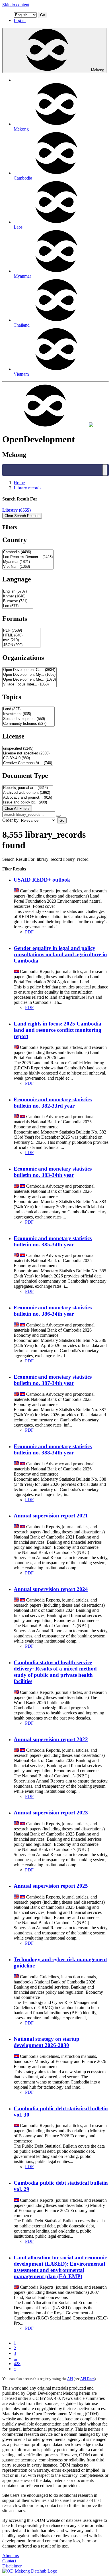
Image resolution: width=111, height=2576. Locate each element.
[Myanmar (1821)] (28, 562)
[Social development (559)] (28, 719)
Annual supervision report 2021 (51, 1516)
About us (11, 2556)
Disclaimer (12, 2566)
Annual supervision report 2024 (51, 1589)
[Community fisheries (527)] (28, 724)
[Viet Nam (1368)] (28, 567)
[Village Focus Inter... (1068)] (29, 684)
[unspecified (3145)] (28, 749)
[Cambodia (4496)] (28, 552)
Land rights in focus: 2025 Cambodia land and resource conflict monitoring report (57, 1030)
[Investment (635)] (28, 714)
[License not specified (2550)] (28, 753)
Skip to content (16, 5)
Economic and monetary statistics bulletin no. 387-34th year (53, 1380)
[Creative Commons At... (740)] (28, 763)
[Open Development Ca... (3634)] (29, 670)
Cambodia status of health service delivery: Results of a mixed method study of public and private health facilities (55, 1672)
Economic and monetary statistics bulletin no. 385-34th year (53, 1241)
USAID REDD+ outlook (42, 880)
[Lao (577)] (18, 606)
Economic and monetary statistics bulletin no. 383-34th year (53, 1172)
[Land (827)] (28, 709)
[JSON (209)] (21, 645)
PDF (29, 932)
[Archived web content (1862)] (28, 793)
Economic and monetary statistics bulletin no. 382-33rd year (53, 1103)
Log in (20, 20)
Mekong (98, 70)
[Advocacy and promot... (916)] (28, 798)
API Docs (87, 2379)
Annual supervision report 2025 (51, 1886)
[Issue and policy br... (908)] (28, 802)
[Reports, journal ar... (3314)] (28, 788)
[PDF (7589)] (21, 631)
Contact (9, 2561)
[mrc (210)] (21, 640)
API (70, 2379)
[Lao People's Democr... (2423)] (28, 557)
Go (43, 15)
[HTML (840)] (21, 635)
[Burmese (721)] (18, 601)
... (15, 2358)
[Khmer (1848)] (18, 596)
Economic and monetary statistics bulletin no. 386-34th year (53, 1311)
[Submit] (58, 816)
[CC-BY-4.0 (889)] (28, 758)
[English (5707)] (18, 592)
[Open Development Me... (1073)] (29, 680)
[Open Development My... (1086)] (29, 675)
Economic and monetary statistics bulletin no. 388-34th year (53, 1449)
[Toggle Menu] (105, 470)
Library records (27, 488)
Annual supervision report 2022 (51, 1739)
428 (17, 2364)
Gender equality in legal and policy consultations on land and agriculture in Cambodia (60, 954)
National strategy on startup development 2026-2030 (47, 2042)
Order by (10, 820)
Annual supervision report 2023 (51, 1813)
